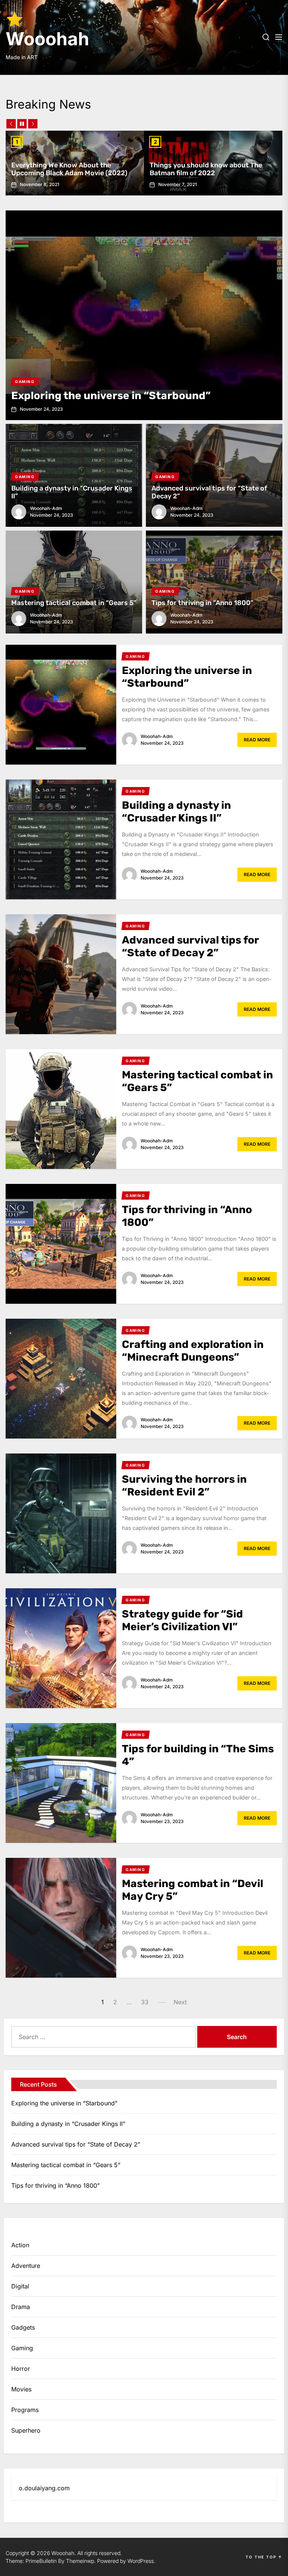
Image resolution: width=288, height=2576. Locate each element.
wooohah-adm (46, 508)
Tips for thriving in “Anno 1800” (202, 603)
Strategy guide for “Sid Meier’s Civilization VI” (182, 1620)
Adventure (26, 2266)
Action (20, 2245)
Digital (20, 2286)
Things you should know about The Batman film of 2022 (206, 169)
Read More (257, 740)
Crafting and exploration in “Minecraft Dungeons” (193, 1351)
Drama (21, 2307)
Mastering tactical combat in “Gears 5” (74, 603)
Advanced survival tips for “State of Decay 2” (209, 492)
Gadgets (23, 2327)
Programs (25, 2410)
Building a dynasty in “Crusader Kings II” (72, 492)
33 (145, 2002)
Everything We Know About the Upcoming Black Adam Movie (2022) (69, 169)
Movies (21, 2389)
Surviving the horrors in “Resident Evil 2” (184, 1486)
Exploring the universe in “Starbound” (111, 396)
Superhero (26, 2430)
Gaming (22, 2348)
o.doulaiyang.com (44, 2488)
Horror (21, 2369)
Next (180, 2002)
